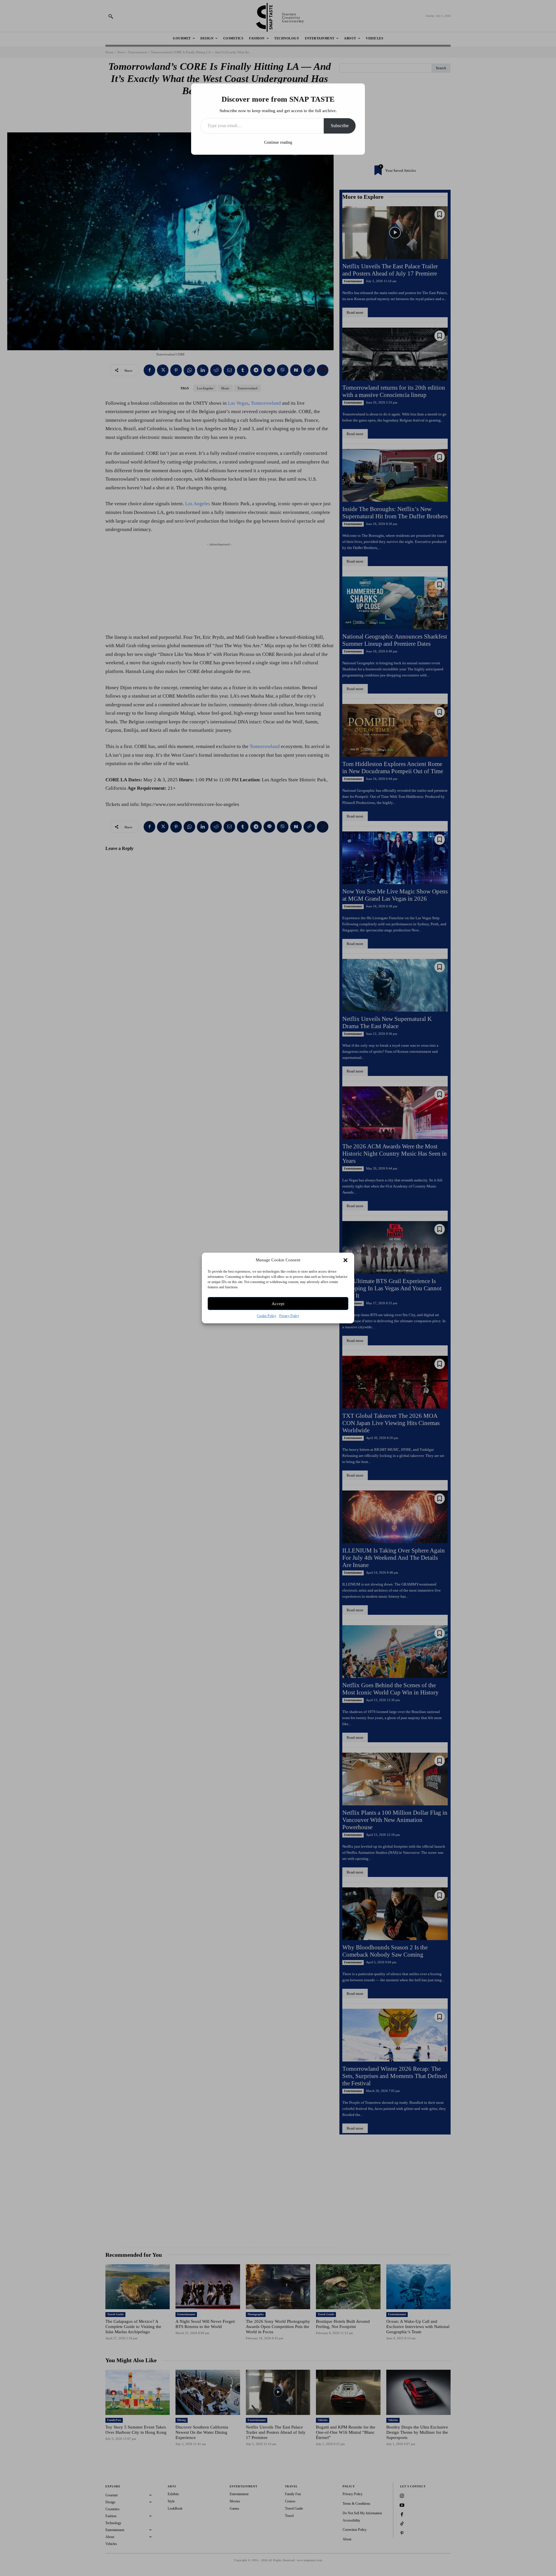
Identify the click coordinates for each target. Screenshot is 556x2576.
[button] (345, 1260)
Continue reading (278, 142)
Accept (278, 1304)
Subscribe (340, 126)
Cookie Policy (267, 1316)
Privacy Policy (289, 1316)
